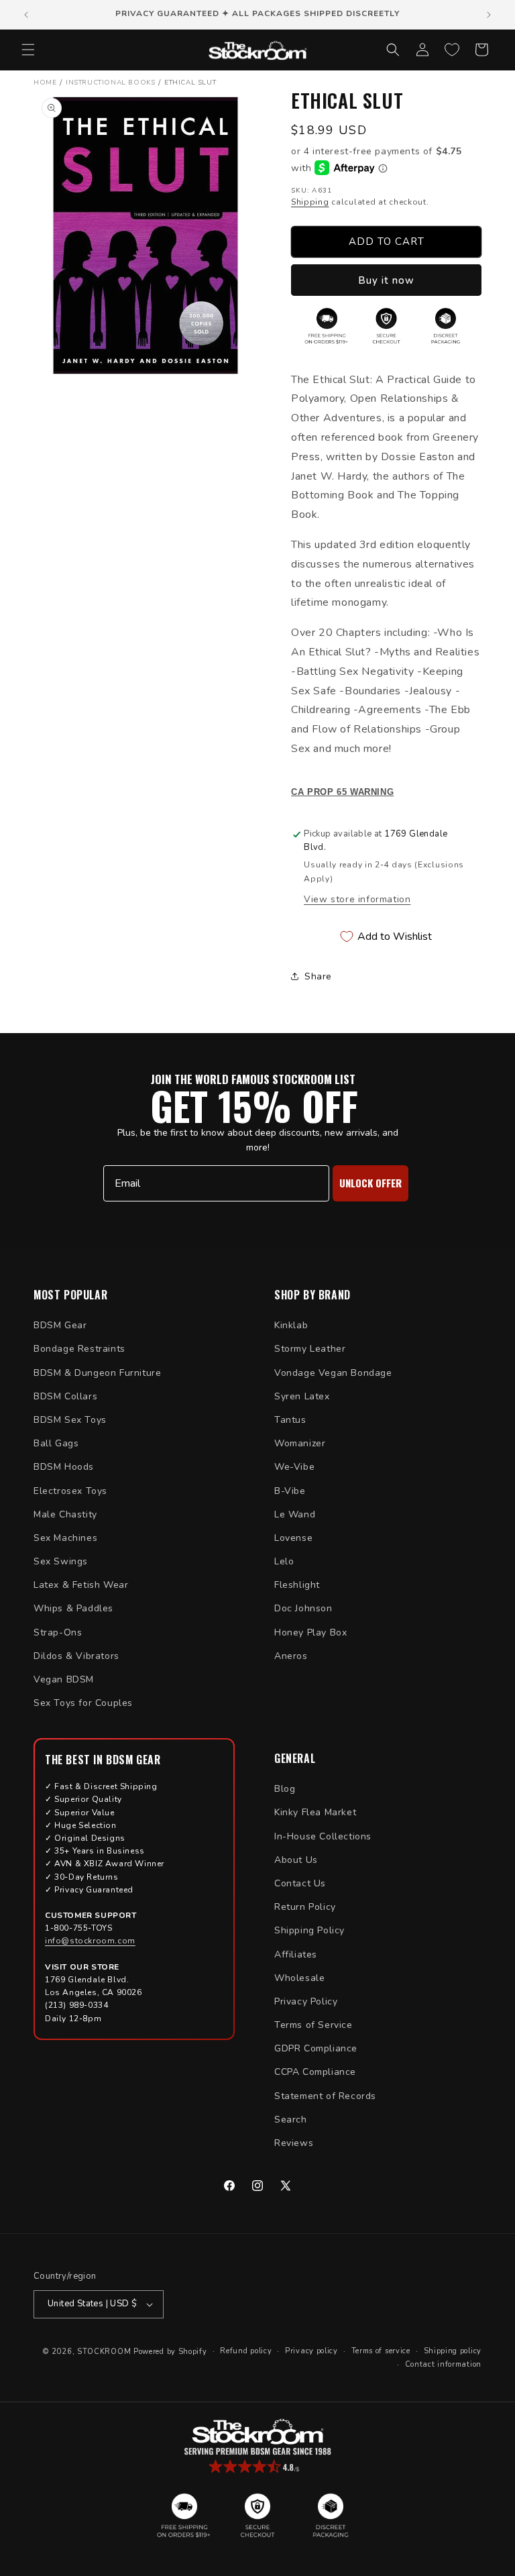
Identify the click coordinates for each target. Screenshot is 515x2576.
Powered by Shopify (170, 2352)
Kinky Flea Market (315, 1812)
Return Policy (305, 1907)
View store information (357, 899)
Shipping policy (453, 2351)
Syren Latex (302, 1396)
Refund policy (246, 2351)
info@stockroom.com (90, 1941)
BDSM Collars (65, 1396)
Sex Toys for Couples (83, 1703)
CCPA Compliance (315, 2072)
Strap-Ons (58, 1632)
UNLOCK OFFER (370, 1183)
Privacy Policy (306, 2001)
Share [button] (318, 976)
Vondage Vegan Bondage (333, 1373)
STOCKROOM (104, 2352)
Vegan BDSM (64, 1679)
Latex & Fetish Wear (81, 1585)
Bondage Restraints (79, 1349)
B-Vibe (290, 1491)
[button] (28, 50)
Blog (285, 1789)
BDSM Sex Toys (70, 1420)
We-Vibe (294, 1467)
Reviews (294, 2143)
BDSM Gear (60, 1325)
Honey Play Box (310, 1632)
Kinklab (291, 1325)
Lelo (284, 1561)
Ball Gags (56, 1443)
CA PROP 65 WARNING (342, 792)
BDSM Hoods (64, 1467)
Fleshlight (297, 1585)
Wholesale (299, 1978)
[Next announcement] (489, 15)
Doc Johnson (303, 1608)
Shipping (310, 202)
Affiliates (296, 1954)
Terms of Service (313, 2025)
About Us (296, 1860)
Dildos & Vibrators (76, 1656)
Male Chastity (65, 1514)
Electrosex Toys (70, 1491)
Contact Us (300, 1883)
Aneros (291, 1656)
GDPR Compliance (316, 2048)
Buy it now (386, 280)
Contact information (443, 2364)
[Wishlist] (452, 50)
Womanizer (300, 1443)
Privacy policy (311, 2351)
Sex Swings (61, 1561)
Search (291, 2119)
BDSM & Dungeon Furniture (97, 1373)
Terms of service (381, 2351)
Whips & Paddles (73, 1608)
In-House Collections (323, 1836)
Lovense (293, 1538)
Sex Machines (65, 1538)
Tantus (290, 1420)
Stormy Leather (310, 1349)
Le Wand (295, 1514)
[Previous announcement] (26, 15)
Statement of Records (325, 2096)
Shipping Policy (309, 1930)
